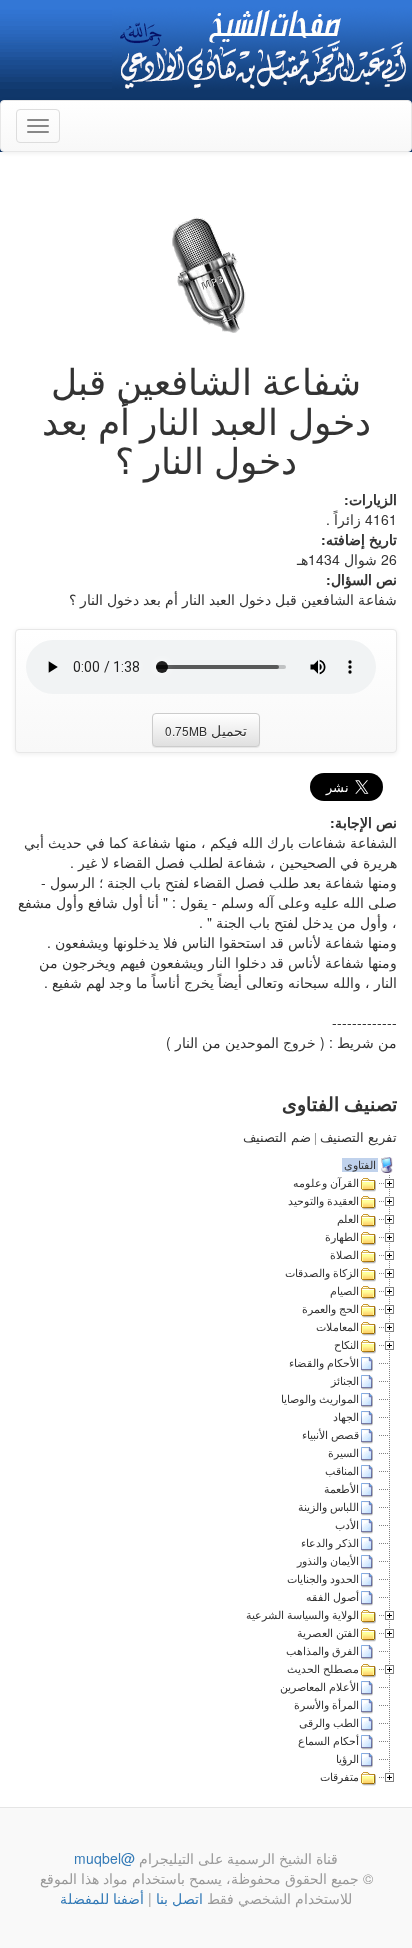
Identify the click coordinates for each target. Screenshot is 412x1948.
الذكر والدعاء (330, 1543)
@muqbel (104, 1858)
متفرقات (339, 1777)
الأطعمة (341, 1489)
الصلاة (344, 1255)
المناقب (342, 1471)
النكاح (346, 1345)
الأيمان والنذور (328, 1561)
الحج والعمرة (330, 1309)
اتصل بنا (177, 1898)
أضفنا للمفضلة (102, 1898)
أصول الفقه (332, 1597)
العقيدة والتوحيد (323, 1201)
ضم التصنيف (277, 1137)
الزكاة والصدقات (322, 1273)
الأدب (347, 1525)
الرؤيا (347, 1759)
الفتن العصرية (328, 1633)
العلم (348, 1219)
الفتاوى (360, 1165)
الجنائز (345, 1381)
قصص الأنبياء (330, 1435)
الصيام (344, 1291)
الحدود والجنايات (323, 1579)
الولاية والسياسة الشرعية (302, 1615)
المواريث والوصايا (320, 1399)
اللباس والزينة (328, 1507)
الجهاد (346, 1417)
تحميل (206, 730)
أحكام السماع (328, 1741)
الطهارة (342, 1237)
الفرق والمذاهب (322, 1651)
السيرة (343, 1453)
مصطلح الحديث (323, 1669)
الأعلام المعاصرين (319, 1687)
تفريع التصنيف (358, 1137)
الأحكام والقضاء (324, 1363)
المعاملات (337, 1327)
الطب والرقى (329, 1723)
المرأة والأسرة (326, 1705)
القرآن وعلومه (326, 1183)
